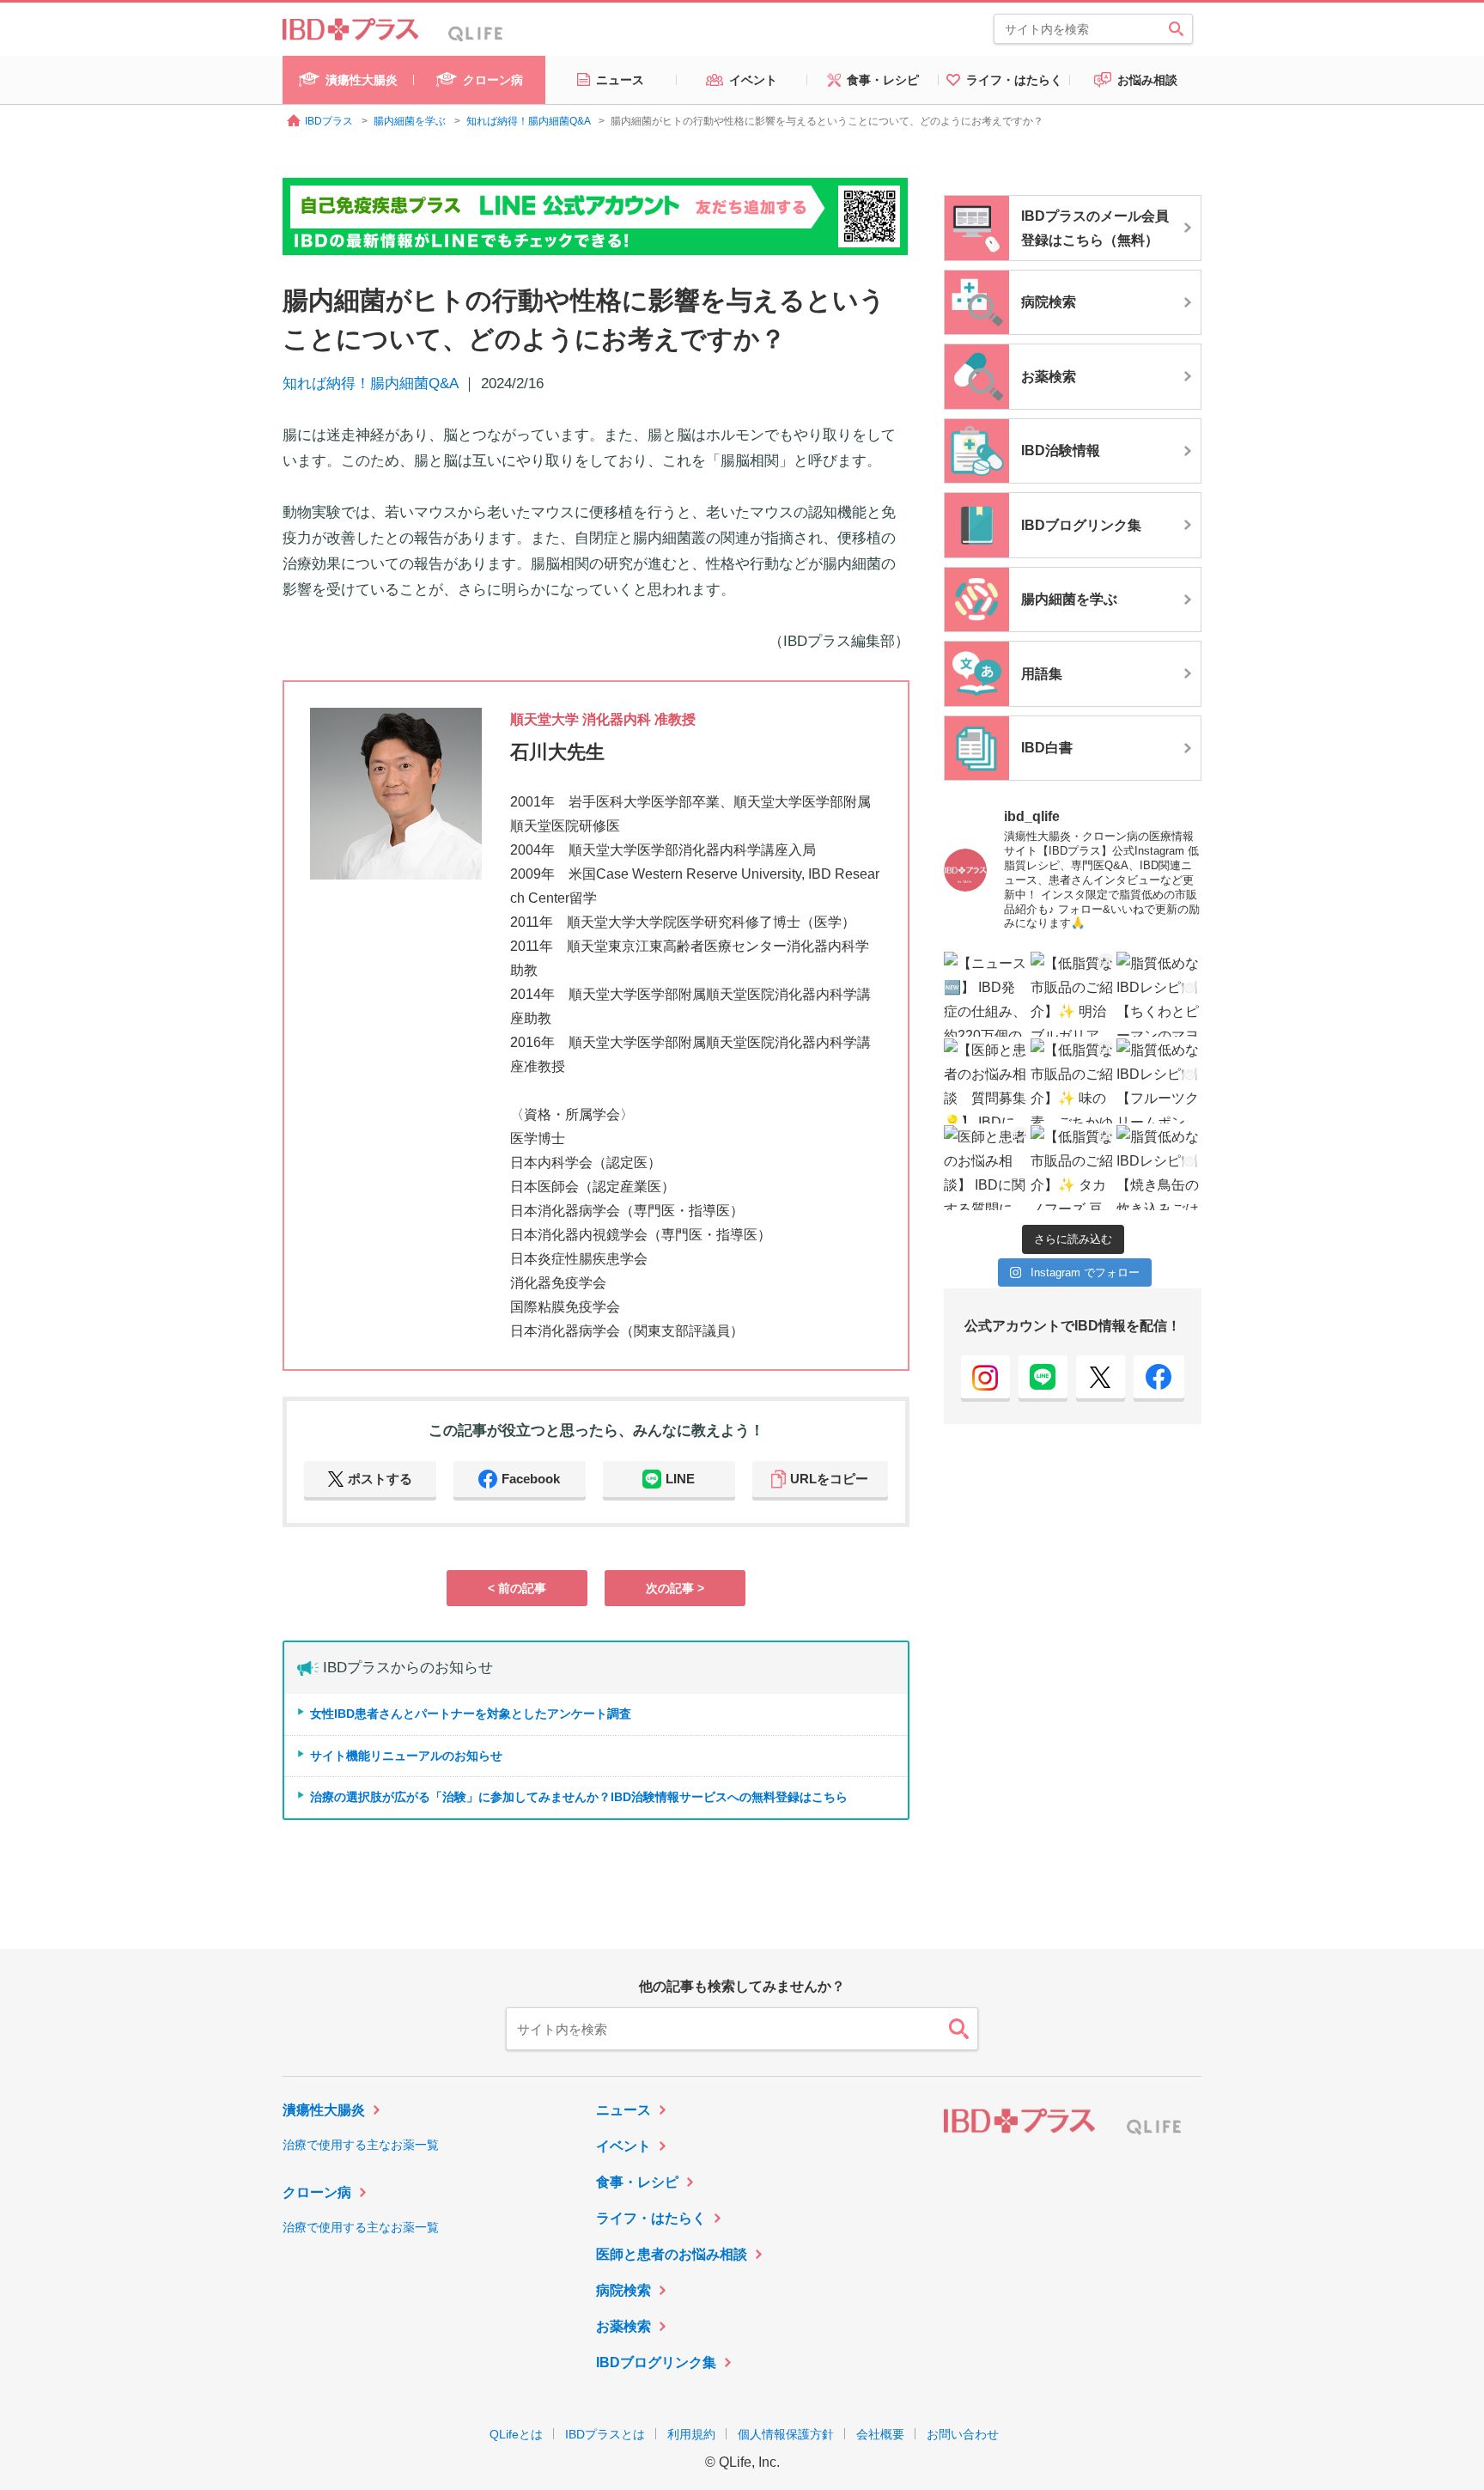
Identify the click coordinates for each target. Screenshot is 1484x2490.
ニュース (623, 2110)
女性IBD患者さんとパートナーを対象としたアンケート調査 (471, 1714)
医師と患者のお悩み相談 (672, 2254)
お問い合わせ (963, 2434)
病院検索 (623, 2290)
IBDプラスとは (605, 2434)
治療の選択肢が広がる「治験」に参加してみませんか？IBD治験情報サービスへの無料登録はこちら (579, 1797)
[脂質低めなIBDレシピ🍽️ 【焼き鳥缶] (1159, 1168)
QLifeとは (516, 2434)
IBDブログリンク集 (656, 2362)
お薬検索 (623, 2326)
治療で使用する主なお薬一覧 (361, 2145)
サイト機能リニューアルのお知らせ (406, 1756)
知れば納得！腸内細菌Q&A (370, 384)
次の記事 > (675, 1588)
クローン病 (317, 2192)
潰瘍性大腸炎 (324, 2110)
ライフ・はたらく (651, 2218)
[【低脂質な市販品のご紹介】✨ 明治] (1073, 994)
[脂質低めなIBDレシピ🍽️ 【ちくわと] (1159, 994)
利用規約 (691, 2434)
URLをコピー (829, 1479)
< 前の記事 (517, 1588)
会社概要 (880, 2434)
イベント (623, 2146)
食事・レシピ (637, 2182)
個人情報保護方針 (786, 2434)
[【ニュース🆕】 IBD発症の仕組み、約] (986, 994)
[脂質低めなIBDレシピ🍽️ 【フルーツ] (1159, 1081)
